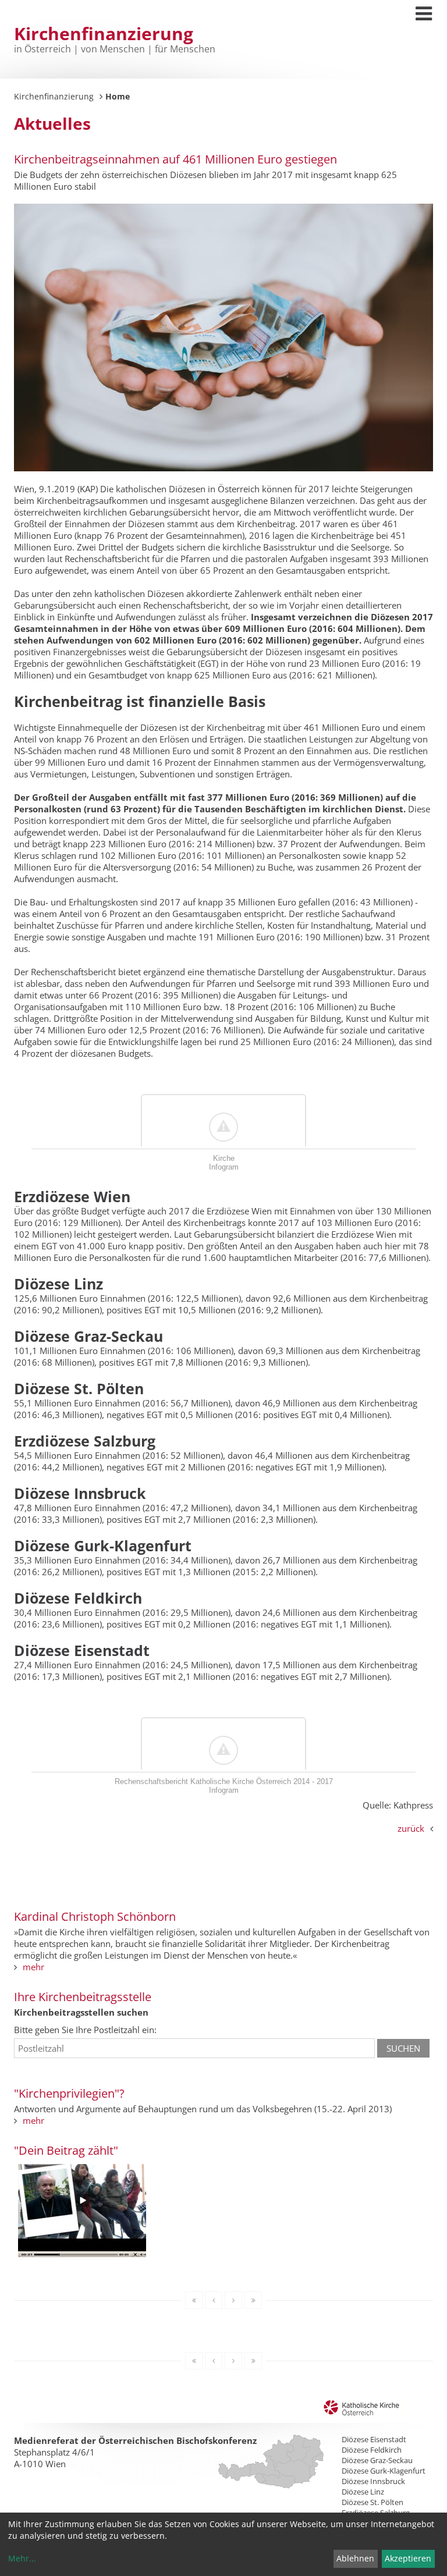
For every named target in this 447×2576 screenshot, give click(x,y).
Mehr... (22, 2558)
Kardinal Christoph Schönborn (95, 1916)
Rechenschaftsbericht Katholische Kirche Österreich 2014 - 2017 (224, 1781)
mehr (33, 1967)
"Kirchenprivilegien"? (69, 2093)
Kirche (224, 1158)
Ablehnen (355, 2558)
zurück (411, 1828)
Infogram (224, 1167)
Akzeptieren (408, 2558)
